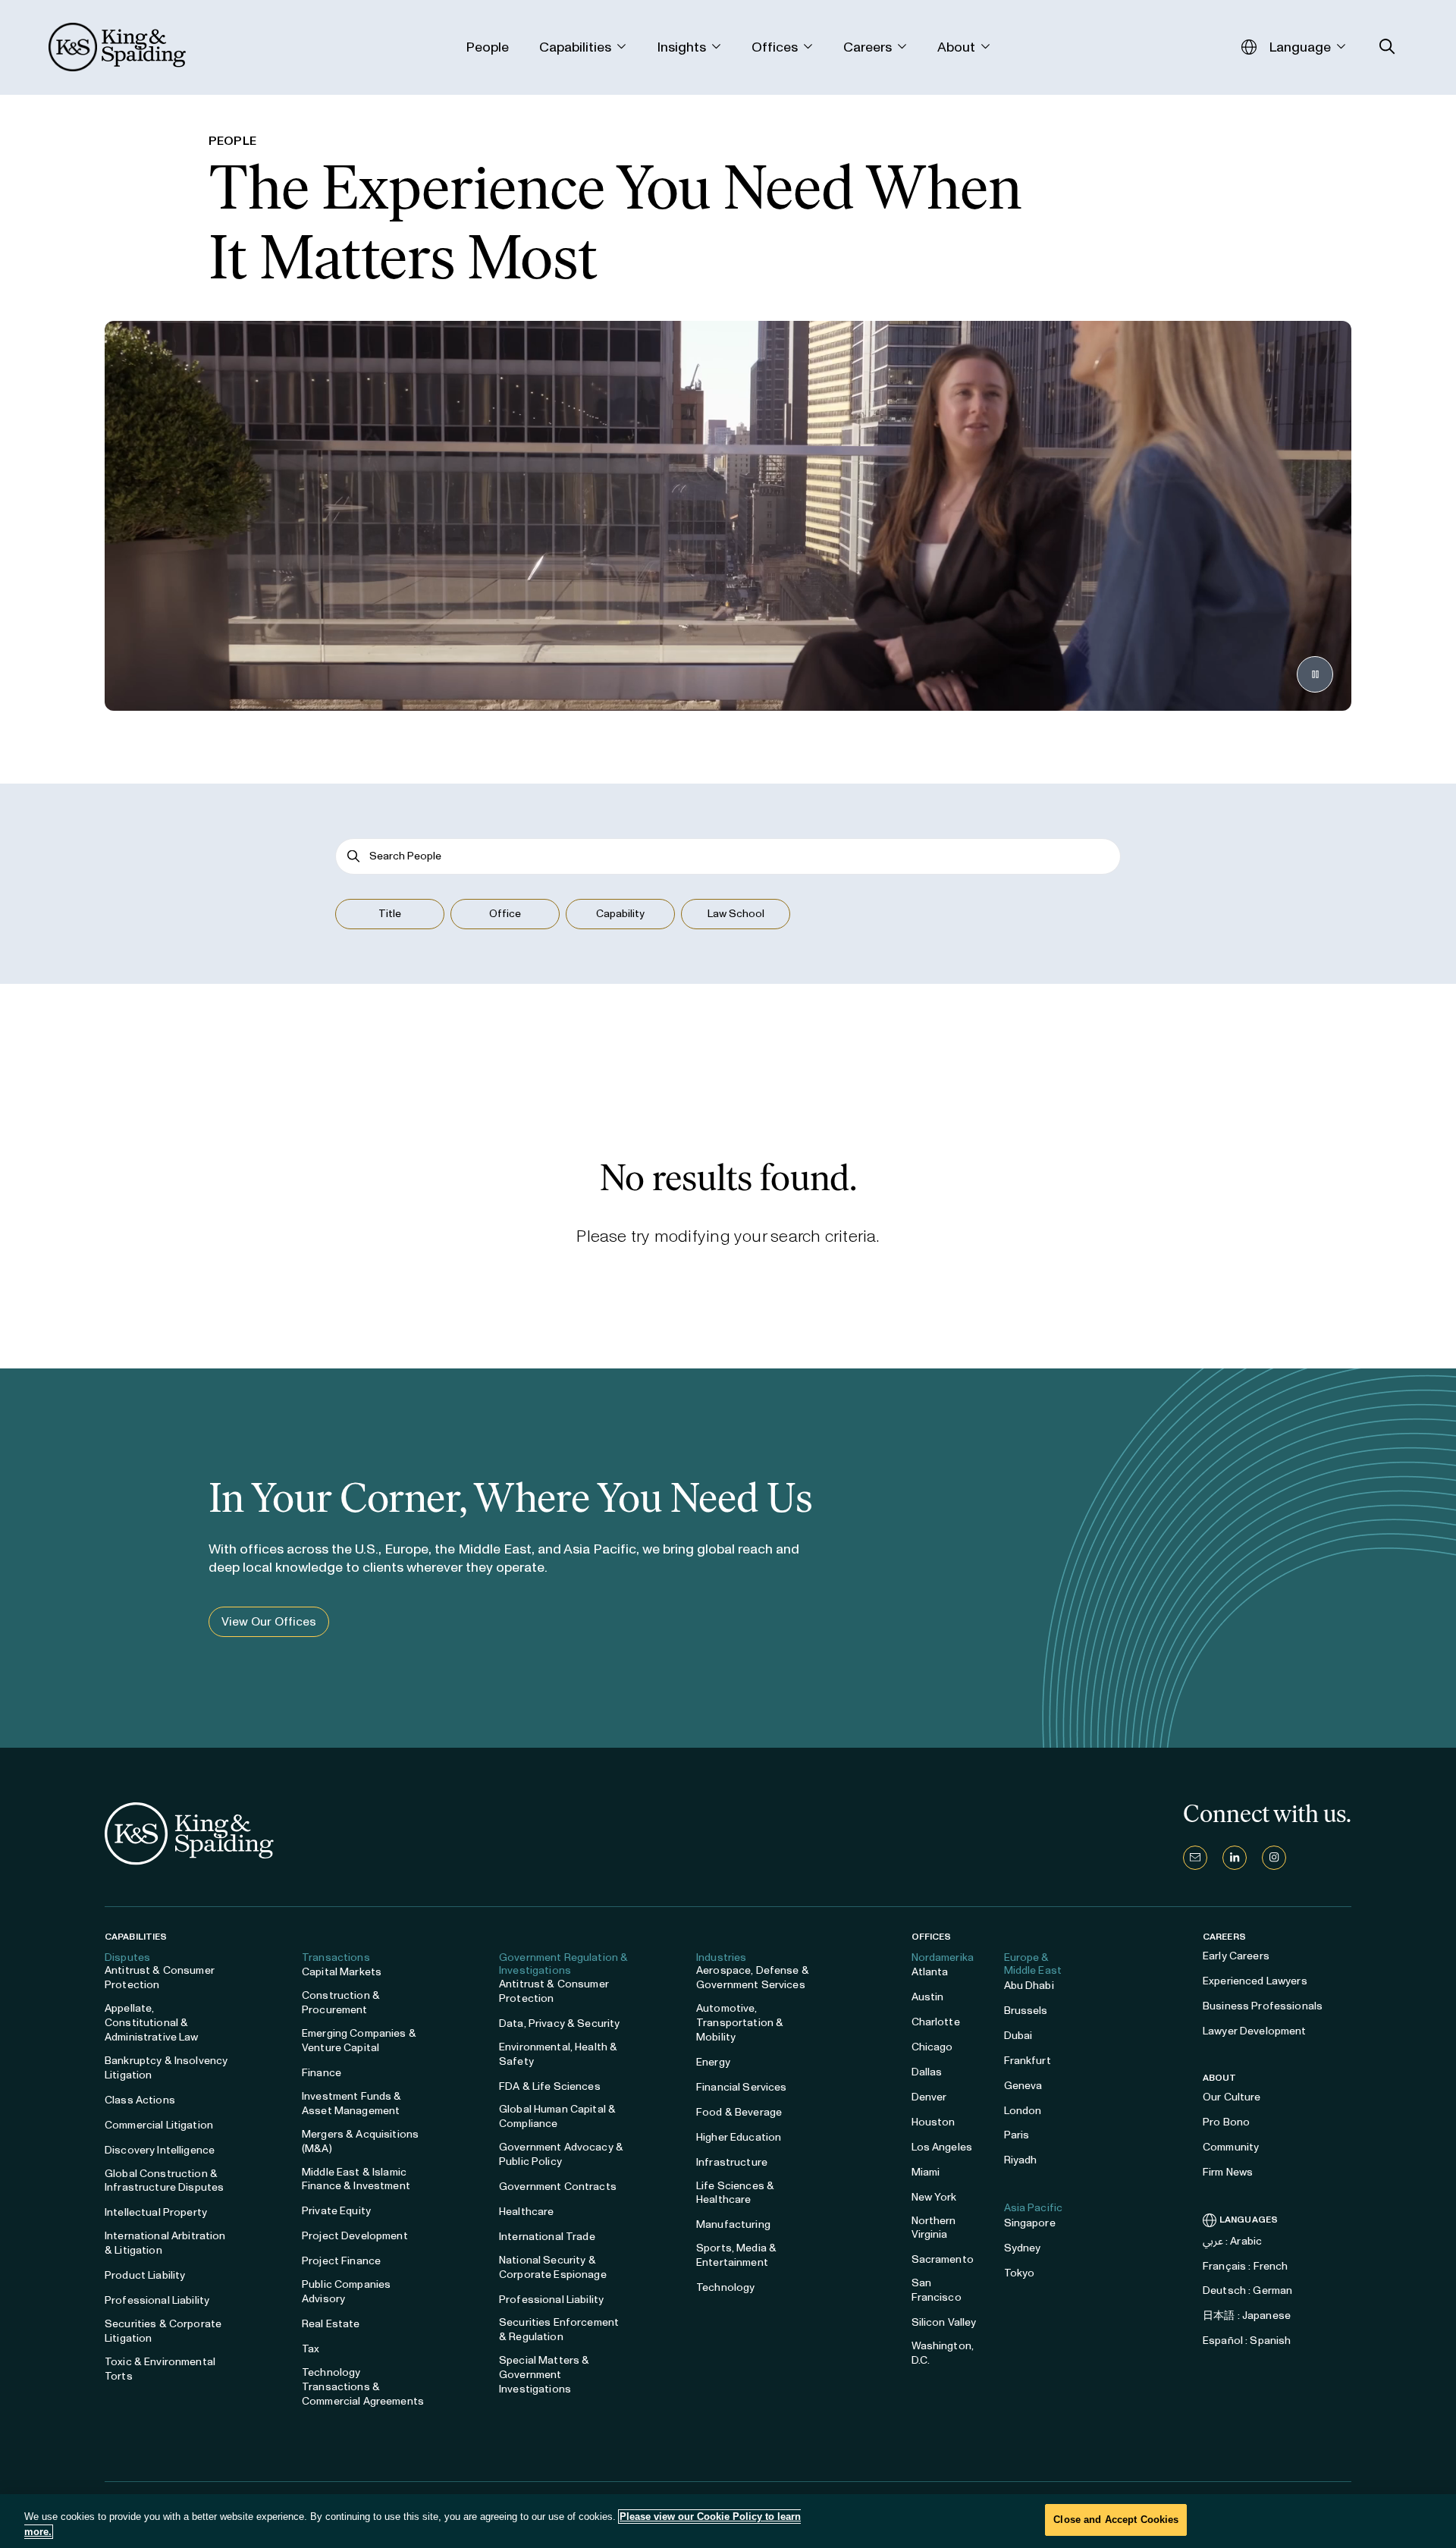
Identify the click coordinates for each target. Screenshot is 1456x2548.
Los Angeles (942, 2147)
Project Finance (341, 2261)
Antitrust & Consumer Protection (160, 1978)
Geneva (1023, 2086)
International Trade (547, 2237)
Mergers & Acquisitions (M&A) (360, 2141)
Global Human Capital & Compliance (557, 2116)
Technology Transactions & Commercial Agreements (363, 2387)
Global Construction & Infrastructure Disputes (164, 2181)
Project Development (355, 2236)
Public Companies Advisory (346, 2292)
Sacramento (943, 2259)
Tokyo (1020, 2273)
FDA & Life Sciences (550, 2086)
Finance (322, 2073)
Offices (932, 1937)
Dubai (1018, 2036)
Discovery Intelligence (160, 2150)
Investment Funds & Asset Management (352, 2103)
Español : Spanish (1247, 2341)
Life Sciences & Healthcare (735, 2193)
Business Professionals (1263, 2006)
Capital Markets (342, 1972)
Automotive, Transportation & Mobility (740, 2023)
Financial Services (742, 2087)
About (1220, 2078)
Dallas (927, 2072)
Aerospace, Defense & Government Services (753, 1978)
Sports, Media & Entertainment (736, 2255)
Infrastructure (732, 2162)
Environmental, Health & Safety (558, 2054)
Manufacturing (733, 2224)
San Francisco (937, 2290)
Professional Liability (157, 2300)
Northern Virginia (934, 2228)
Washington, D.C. (943, 2353)
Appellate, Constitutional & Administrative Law (152, 2023)
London (1023, 2111)
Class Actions (140, 2100)
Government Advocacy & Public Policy (561, 2154)
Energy (713, 2062)
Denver (929, 2097)
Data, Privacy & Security (559, 2023)
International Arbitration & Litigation (165, 2243)
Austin (928, 1997)
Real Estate (331, 2324)
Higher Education (739, 2137)
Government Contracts (558, 2187)
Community (1231, 2147)
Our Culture (1232, 2097)
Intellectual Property (156, 2212)
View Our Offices (269, 1621)
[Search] (354, 856)
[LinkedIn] (1235, 1858)
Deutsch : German (1247, 2290)
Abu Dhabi (1029, 1986)
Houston (934, 2122)
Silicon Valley (944, 2322)
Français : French (1245, 2266)
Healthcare (526, 2212)
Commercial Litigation (159, 2125)
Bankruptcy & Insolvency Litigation (166, 2068)
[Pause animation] (1315, 674)
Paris (1017, 2135)
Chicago (932, 2047)
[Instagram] (1274, 1858)
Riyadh (1021, 2160)
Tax (311, 2349)
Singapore (1030, 2223)
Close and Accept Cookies (1116, 2520)
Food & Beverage (739, 2112)
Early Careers (1236, 1956)
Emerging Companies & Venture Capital (359, 2041)
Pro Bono (1226, 2122)
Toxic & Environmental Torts (160, 2369)
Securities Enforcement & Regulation (559, 2330)
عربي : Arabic (1232, 2241)
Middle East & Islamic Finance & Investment (356, 2179)
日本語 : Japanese (1247, 2316)
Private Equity (336, 2211)
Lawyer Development (1255, 2031)
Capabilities (136, 1937)
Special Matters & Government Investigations (544, 2375)
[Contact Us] (1195, 1858)
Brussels (1026, 2011)
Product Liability (145, 2275)
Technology (725, 2287)
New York (934, 2197)
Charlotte (936, 2022)
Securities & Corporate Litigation (163, 2331)
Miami (926, 2172)
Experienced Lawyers (1255, 1981)
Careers (1224, 1937)
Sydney (1023, 2248)
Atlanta (930, 1972)
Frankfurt (1028, 2061)
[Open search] (1387, 47)
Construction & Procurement (341, 2003)
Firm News (1228, 2172)
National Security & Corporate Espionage (553, 2267)
